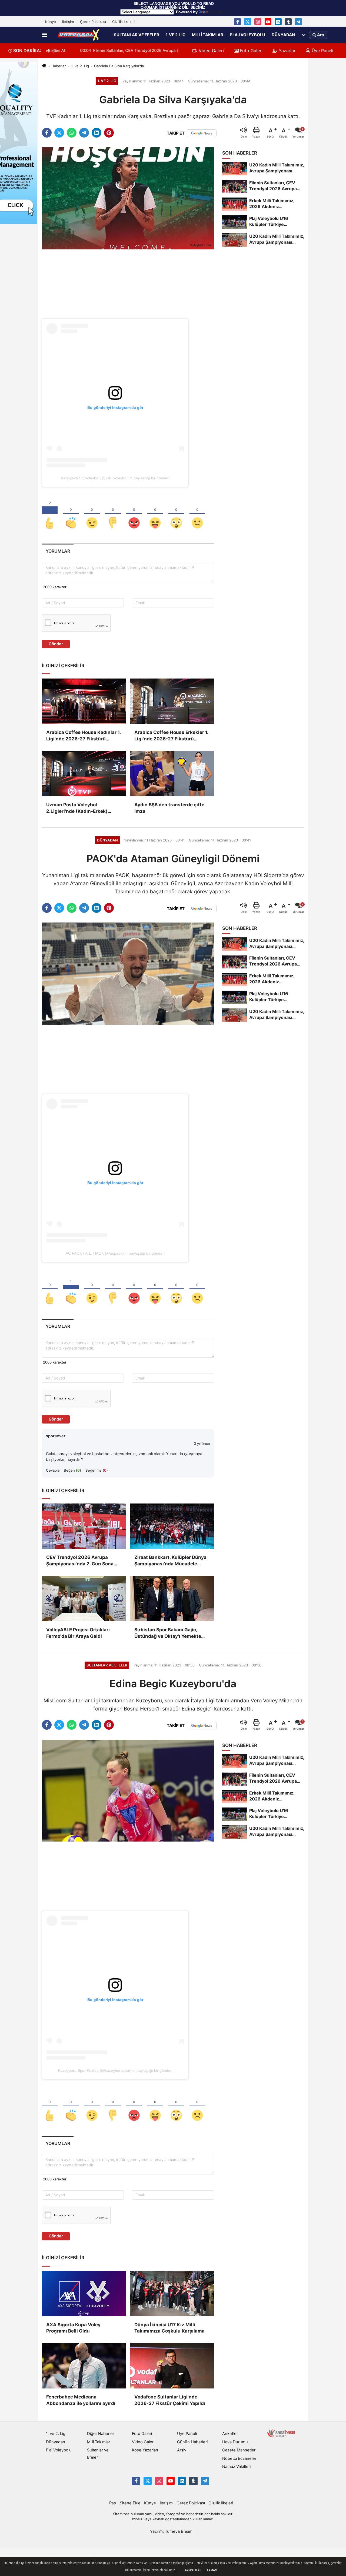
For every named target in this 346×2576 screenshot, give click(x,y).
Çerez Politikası (93, 22)
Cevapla (53, 1470)
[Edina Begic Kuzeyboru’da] (128, 1790)
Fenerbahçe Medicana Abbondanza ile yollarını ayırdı (81, 2400)
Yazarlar (286, 51)
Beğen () (72, 1470)
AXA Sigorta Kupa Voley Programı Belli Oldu (73, 2328)
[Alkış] (71, 514)
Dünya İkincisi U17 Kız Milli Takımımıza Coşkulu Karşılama (169, 2328)
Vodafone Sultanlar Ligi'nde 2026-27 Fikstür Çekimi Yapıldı (170, 2400)
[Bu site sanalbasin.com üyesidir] (281, 2433)
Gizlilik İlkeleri (123, 22)
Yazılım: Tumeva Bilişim (171, 2531)
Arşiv (182, 2450)
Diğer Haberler (101, 2434)
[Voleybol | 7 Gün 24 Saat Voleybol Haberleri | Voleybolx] (79, 35)
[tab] (58, 551)
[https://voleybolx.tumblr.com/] (288, 22)
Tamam (212, 2570)
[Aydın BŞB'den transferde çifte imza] (172, 774)
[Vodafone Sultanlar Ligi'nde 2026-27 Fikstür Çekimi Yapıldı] (172, 2366)
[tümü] (304, 35)
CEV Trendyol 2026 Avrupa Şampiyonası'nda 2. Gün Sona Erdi (80, 1561)
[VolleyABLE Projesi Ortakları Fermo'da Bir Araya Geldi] (84, 1599)
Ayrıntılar (193, 2570)
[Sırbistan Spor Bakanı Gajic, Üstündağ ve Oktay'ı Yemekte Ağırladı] (172, 1599)
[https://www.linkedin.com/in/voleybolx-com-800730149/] (278, 22)
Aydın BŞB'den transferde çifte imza (169, 808)
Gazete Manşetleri (239, 2450)
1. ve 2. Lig (176, 35)
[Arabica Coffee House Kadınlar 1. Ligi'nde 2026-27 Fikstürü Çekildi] (84, 701)
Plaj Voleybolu (247, 35)
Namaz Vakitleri (236, 2467)
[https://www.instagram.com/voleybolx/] (258, 22)
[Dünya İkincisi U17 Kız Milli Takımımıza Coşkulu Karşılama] (172, 2294)
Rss (113, 2503)
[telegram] (84, 133)
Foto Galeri (251, 51)
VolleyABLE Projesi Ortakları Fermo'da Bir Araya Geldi (78, 1633)
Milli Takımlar (208, 35)
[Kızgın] (134, 514)
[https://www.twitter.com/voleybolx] (248, 22)
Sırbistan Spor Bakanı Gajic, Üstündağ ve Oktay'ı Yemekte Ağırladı (168, 1633)
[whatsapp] (72, 133)
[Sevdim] (92, 514)
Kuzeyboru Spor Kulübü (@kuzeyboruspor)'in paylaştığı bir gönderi (115, 2070)
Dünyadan (283, 35)
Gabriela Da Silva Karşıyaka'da (119, 66)
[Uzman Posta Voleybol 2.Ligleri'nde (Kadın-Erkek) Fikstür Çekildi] (84, 774)
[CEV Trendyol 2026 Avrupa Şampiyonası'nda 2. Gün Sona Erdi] (84, 1526)
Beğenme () (97, 1470)
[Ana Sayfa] (44, 66)
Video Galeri (211, 51)
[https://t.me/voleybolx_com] (298, 22)
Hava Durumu (235, 2442)
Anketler (230, 2434)
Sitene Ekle (130, 2503)
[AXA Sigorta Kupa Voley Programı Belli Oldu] (84, 2294)
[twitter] (59, 133)
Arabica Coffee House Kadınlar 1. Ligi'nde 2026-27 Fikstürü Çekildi (83, 736)
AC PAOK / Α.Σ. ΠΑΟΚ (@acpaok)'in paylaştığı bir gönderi (115, 1253)
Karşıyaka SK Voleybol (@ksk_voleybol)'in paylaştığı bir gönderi (115, 478)
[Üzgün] (197, 514)
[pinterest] (109, 133)
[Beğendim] (50, 514)
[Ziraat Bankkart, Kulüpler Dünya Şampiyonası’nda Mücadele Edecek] (172, 1526)
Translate (217, 12)
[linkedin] (97, 133)
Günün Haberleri (192, 2442)
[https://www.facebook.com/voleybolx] (238, 22)
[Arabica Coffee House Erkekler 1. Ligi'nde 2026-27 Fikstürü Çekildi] (172, 701)
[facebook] (47, 133)
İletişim (68, 22)
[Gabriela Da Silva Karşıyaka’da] (128, 198)
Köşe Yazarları (145, 2450)
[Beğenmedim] (113, 514)
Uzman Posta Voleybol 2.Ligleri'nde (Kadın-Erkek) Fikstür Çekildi (77, 808)
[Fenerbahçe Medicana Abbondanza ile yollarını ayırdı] (84, 2366)
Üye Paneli (322, 51)
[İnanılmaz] (176, 514)
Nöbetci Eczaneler (239, 2458)
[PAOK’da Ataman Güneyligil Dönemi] (128, 973)
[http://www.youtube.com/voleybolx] (268, 22)
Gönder (56, 644)
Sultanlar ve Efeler (137, 35)
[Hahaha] (155, 514)
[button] (55, 51)
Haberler (59, 66)
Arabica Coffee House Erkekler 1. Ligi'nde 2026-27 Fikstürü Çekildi (171, 736)
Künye (51, 22)
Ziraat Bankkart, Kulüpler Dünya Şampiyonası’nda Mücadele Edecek (170, 1561)
